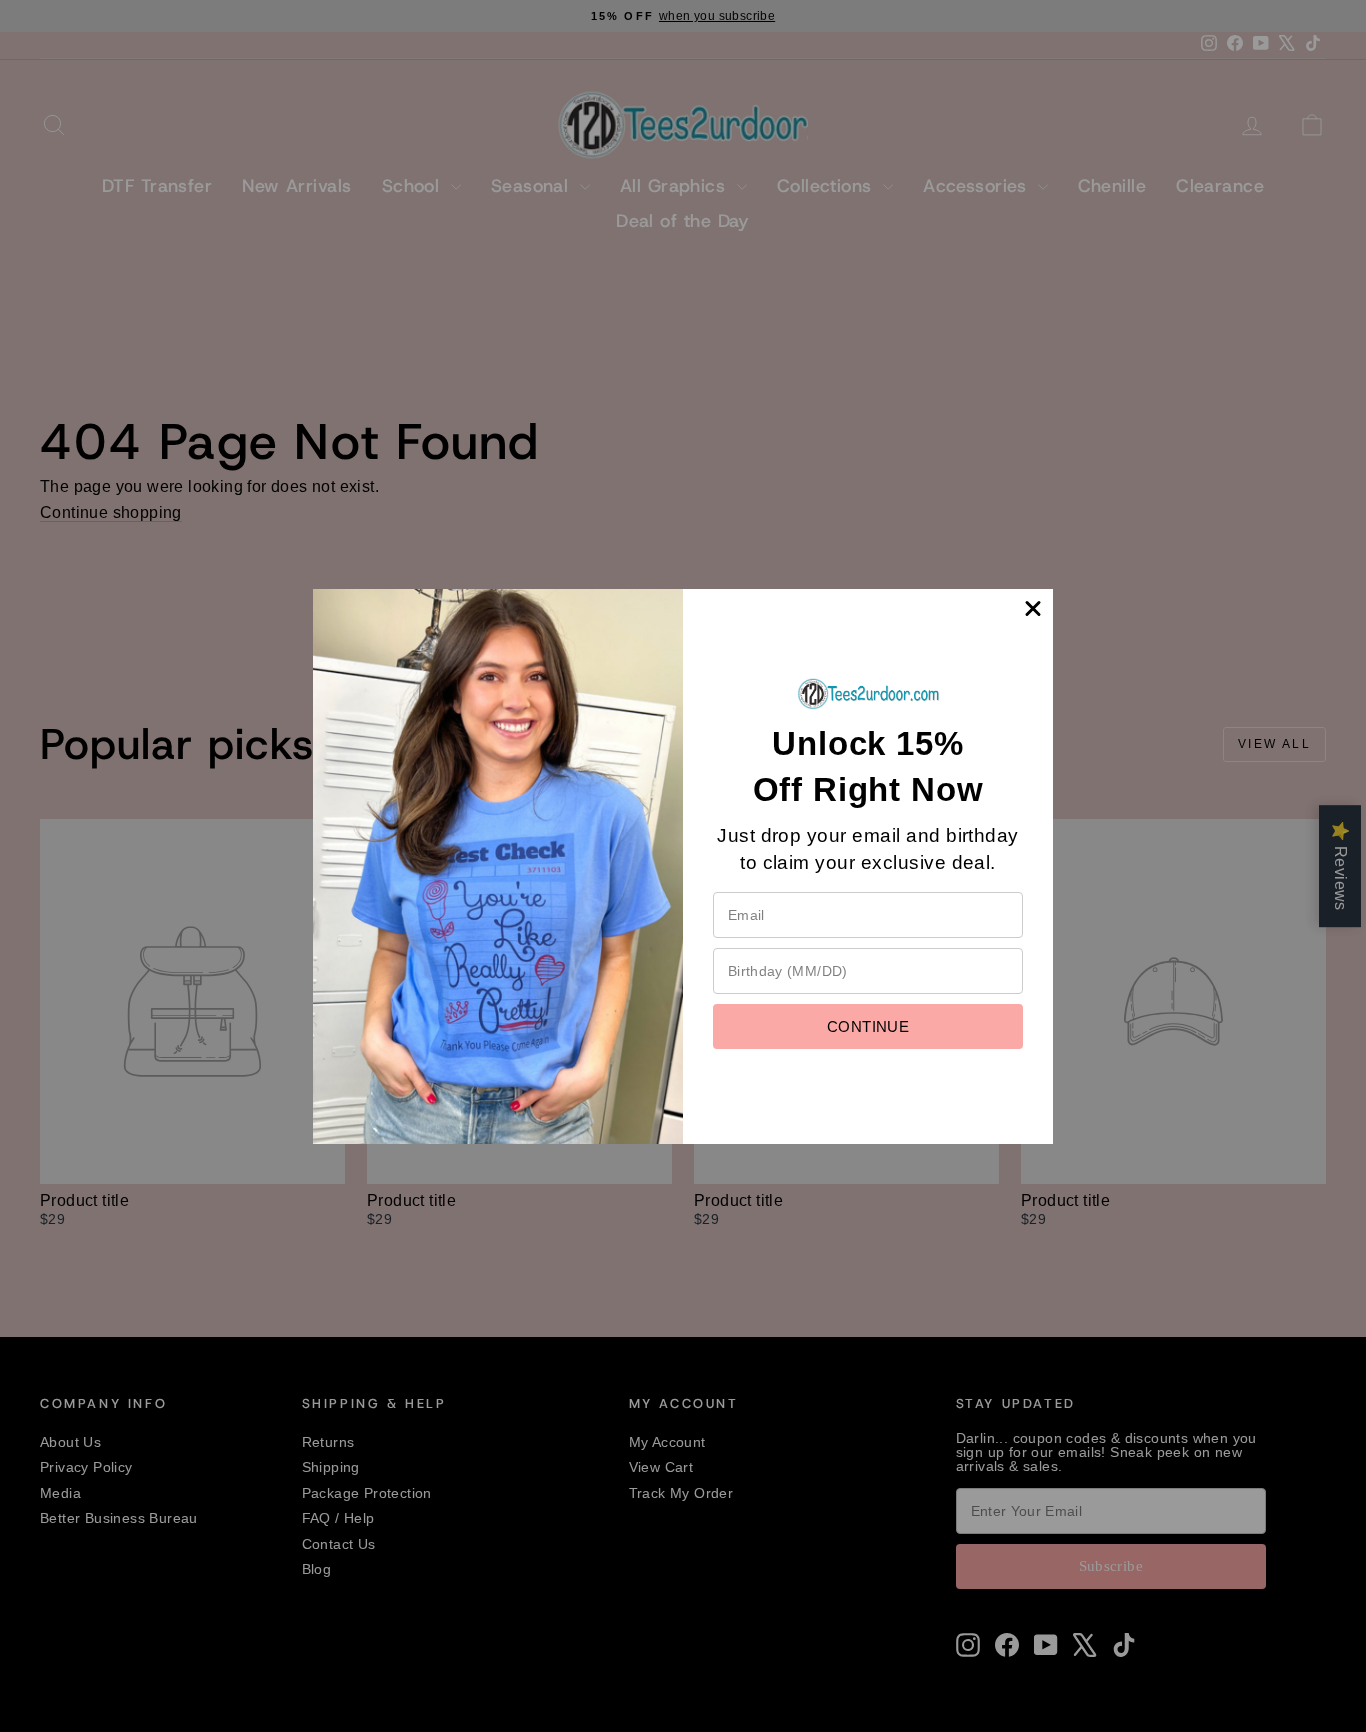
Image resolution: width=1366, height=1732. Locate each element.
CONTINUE (868, 1026)
